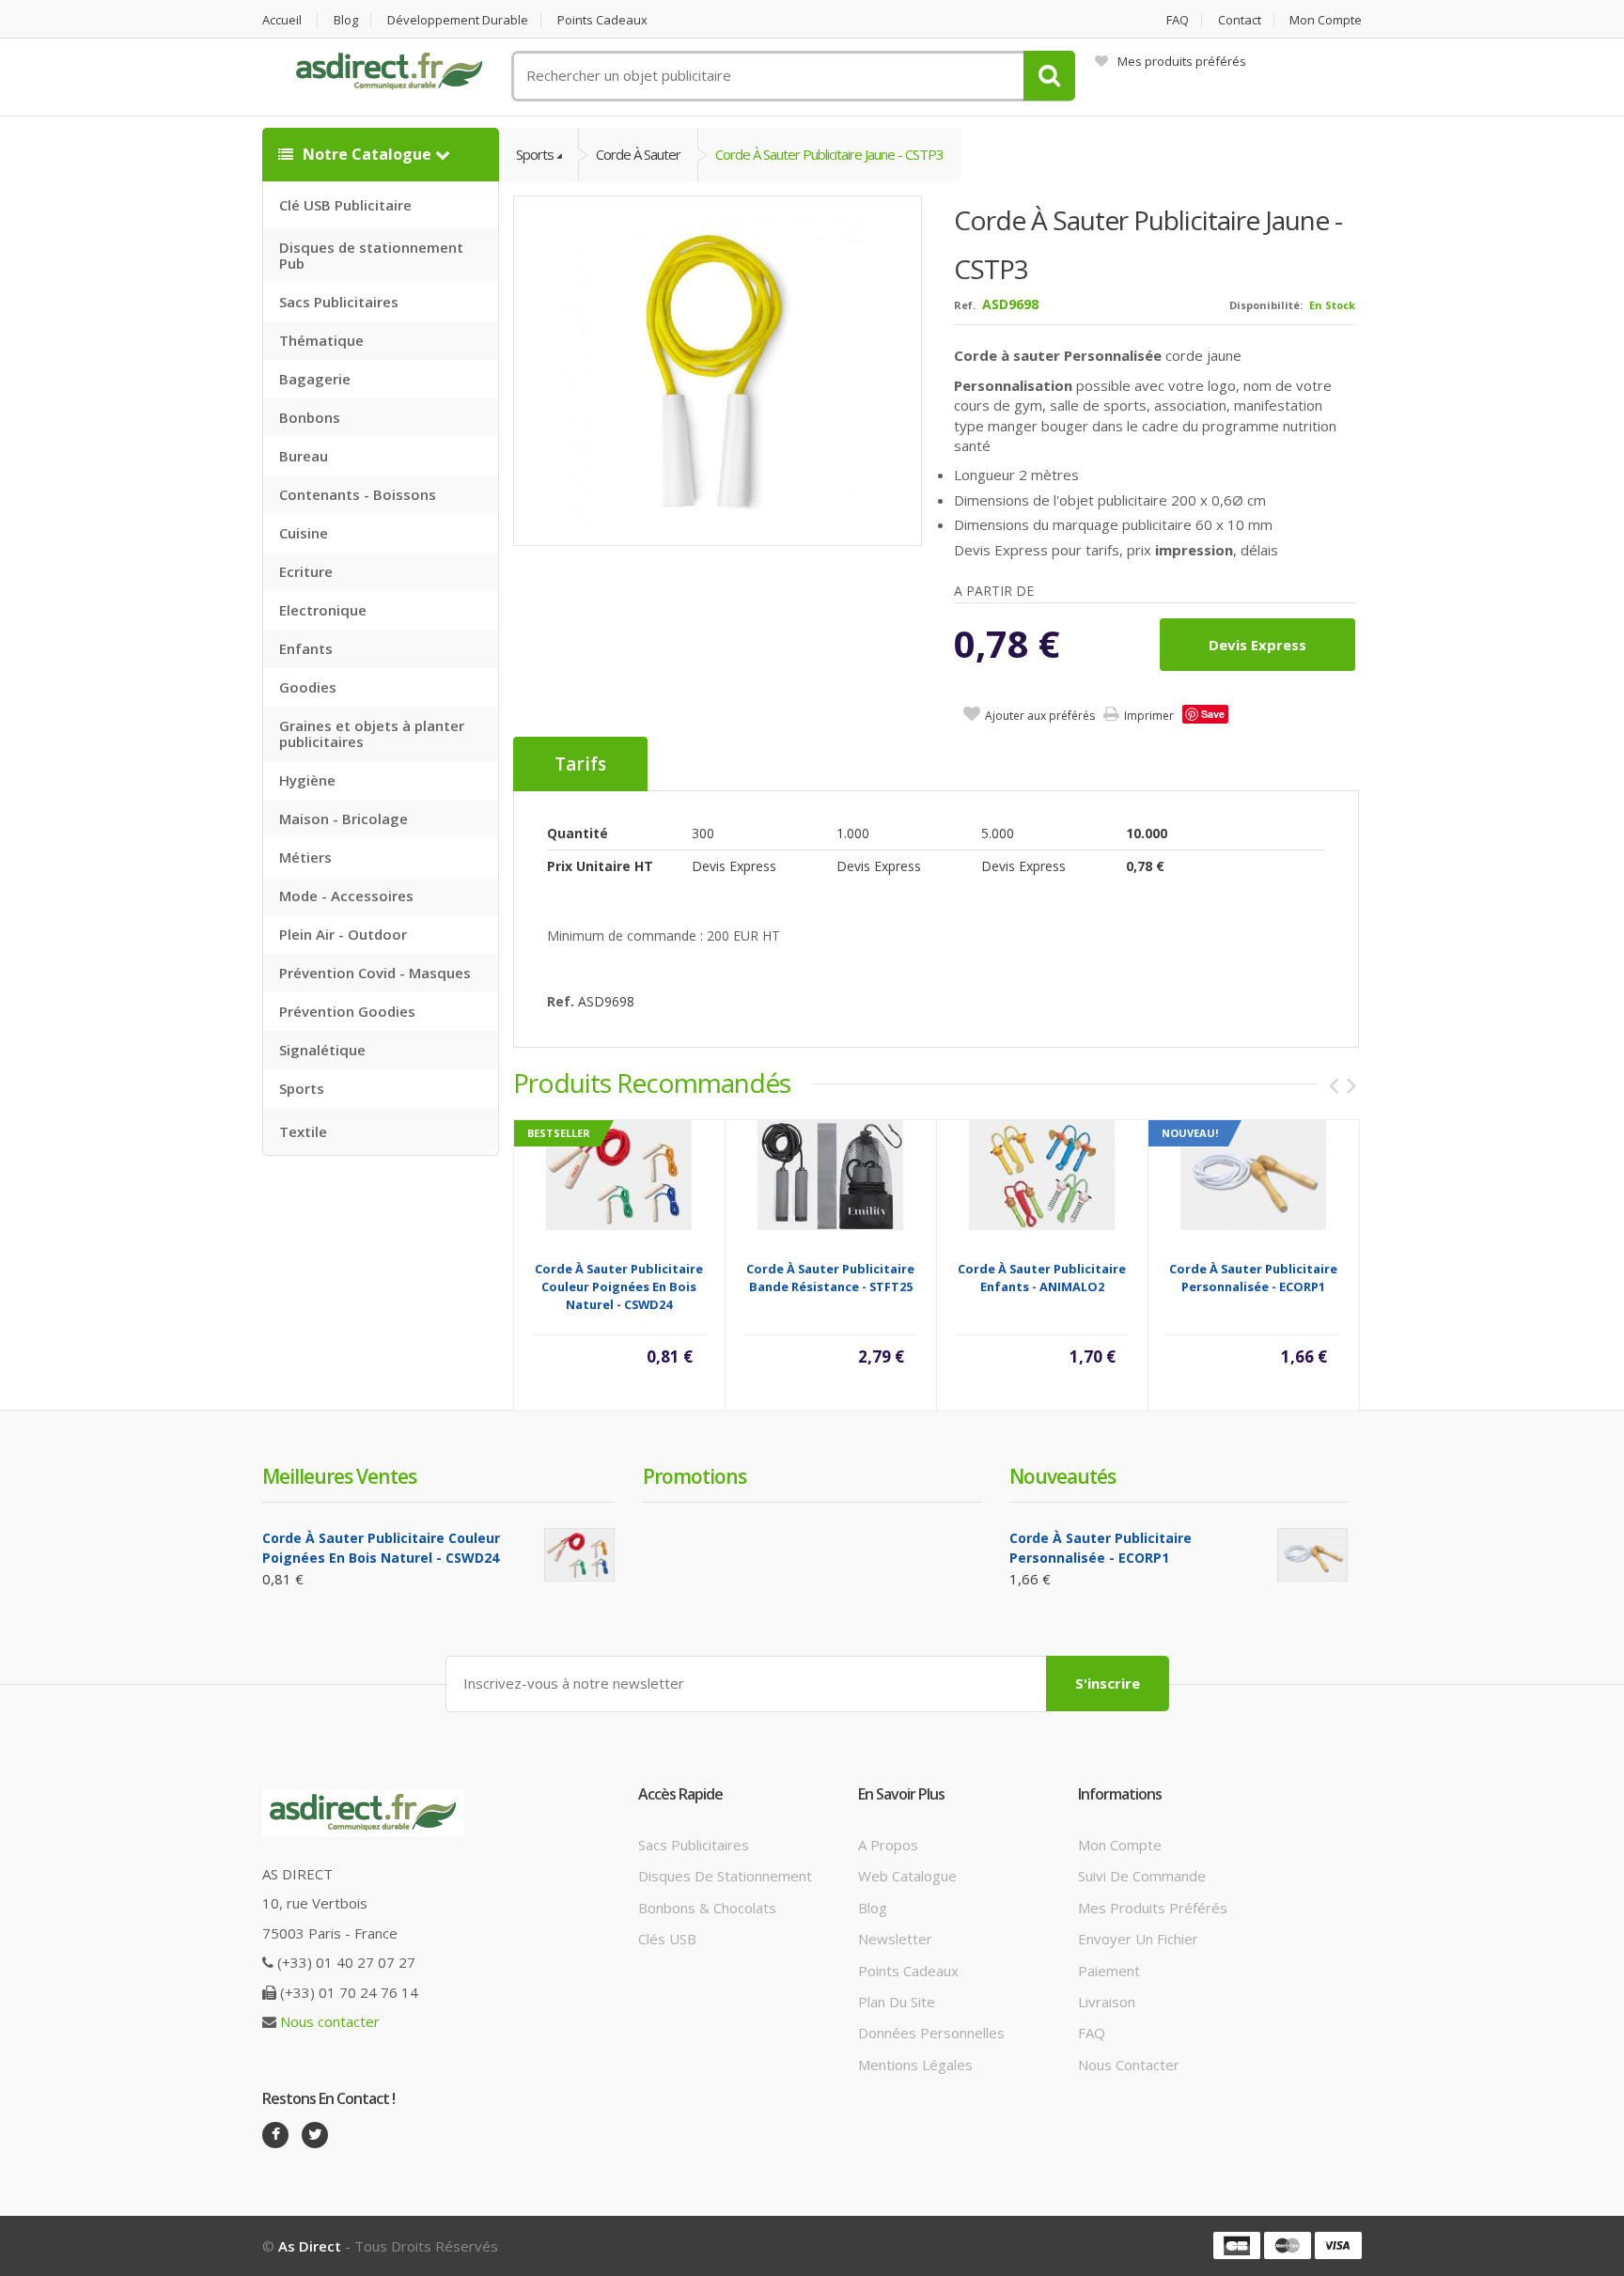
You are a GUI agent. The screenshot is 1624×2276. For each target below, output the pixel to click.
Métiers (305, 857)
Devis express (1257, 645)
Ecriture (306, 571)
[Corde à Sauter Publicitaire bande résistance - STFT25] (830, 1174)
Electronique (323, 610)
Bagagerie (315, 379)
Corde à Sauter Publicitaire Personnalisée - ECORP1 (1253, 1278)
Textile (303, 1131)
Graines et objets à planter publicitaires (372, 733)
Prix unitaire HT (600, 866)
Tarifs (580, 764)
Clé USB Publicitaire (345, 205)
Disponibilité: (1266, 305)
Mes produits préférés (1182, 61)
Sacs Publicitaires (339, 302)
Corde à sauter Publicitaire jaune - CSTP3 (829, 154)
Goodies (308, 687)
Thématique (321, 340)
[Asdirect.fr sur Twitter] (315, 2135)
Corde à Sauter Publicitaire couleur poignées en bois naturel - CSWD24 (619, 1286)
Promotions (695, 1476)
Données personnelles (931, 2033)
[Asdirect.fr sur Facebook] (275, 2135)
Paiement (1109, 1971)
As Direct (310, 2246)
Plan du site (897, 2002)
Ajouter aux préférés (1040, 716)
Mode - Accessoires (346, 896)
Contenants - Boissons (358, 494)
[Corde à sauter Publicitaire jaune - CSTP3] (718, 370)
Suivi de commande (1142, 1876)
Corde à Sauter (638, 154)
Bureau (304, 456)
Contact (1240, 20)
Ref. (965, 305)
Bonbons (310, 417)
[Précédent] (1334, 1085)
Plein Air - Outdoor (343, 934)
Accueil (282, 20)
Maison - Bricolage (344, 818)
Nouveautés (1062, 1476)
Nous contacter (330, 2021)
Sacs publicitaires (694, 1845)
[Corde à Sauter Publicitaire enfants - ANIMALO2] (1042, 1174)
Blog (346, 20)
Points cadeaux (602, 20)
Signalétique (322, 1050)
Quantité (578, 833)
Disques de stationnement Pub (371, 255)
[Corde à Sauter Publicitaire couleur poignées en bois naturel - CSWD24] (619, 1174)
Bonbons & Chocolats (707, 1908)
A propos (888, 1845)
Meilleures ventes (339, 1476)
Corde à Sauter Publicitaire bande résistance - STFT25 (830, 1278)
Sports (302, 1088)
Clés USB (667, 1939)
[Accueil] (389, 71)
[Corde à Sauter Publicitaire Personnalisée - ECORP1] (1253, 1174)
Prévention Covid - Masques (375, 973)
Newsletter (895, 1939)
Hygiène (307, 780)
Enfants (306, 648)
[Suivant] (1351, 1085)
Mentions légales (915, 2065)
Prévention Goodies (347, 1011)
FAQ (1178, 20)
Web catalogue (907, 1876)
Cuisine (304, 533)
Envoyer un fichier (1138, 1939)
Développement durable (458, 20)
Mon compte (1326, 20)
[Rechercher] (1049, 76)
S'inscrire (1108, 1683)
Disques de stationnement (725, 1876)
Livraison (1107, 2002)
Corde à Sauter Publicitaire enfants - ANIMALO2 (1042, 1278)
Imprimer (1149, 716)
